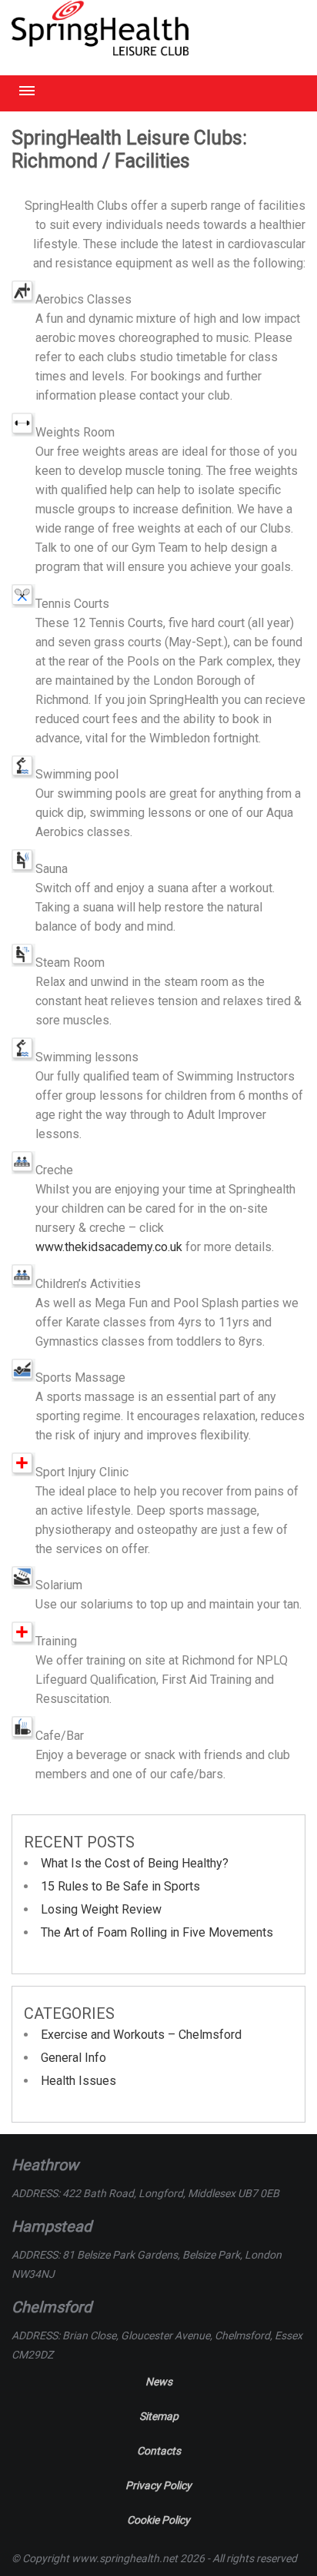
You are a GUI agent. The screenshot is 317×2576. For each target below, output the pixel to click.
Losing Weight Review (101, 1909)
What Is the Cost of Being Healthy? (135, 1863)
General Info (73, 2058)
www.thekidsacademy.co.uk (109, 1247)
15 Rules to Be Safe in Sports (120, 1886)
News (159, 2382)
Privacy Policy (158, 2485)
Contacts (159, 2451)
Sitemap (159, 2416)
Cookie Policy (158, 2520)
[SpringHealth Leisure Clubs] (100, 50)
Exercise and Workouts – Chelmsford (141, 2035)
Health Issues (78, 2081)
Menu (27, 91)
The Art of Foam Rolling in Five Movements (157, 1932)
